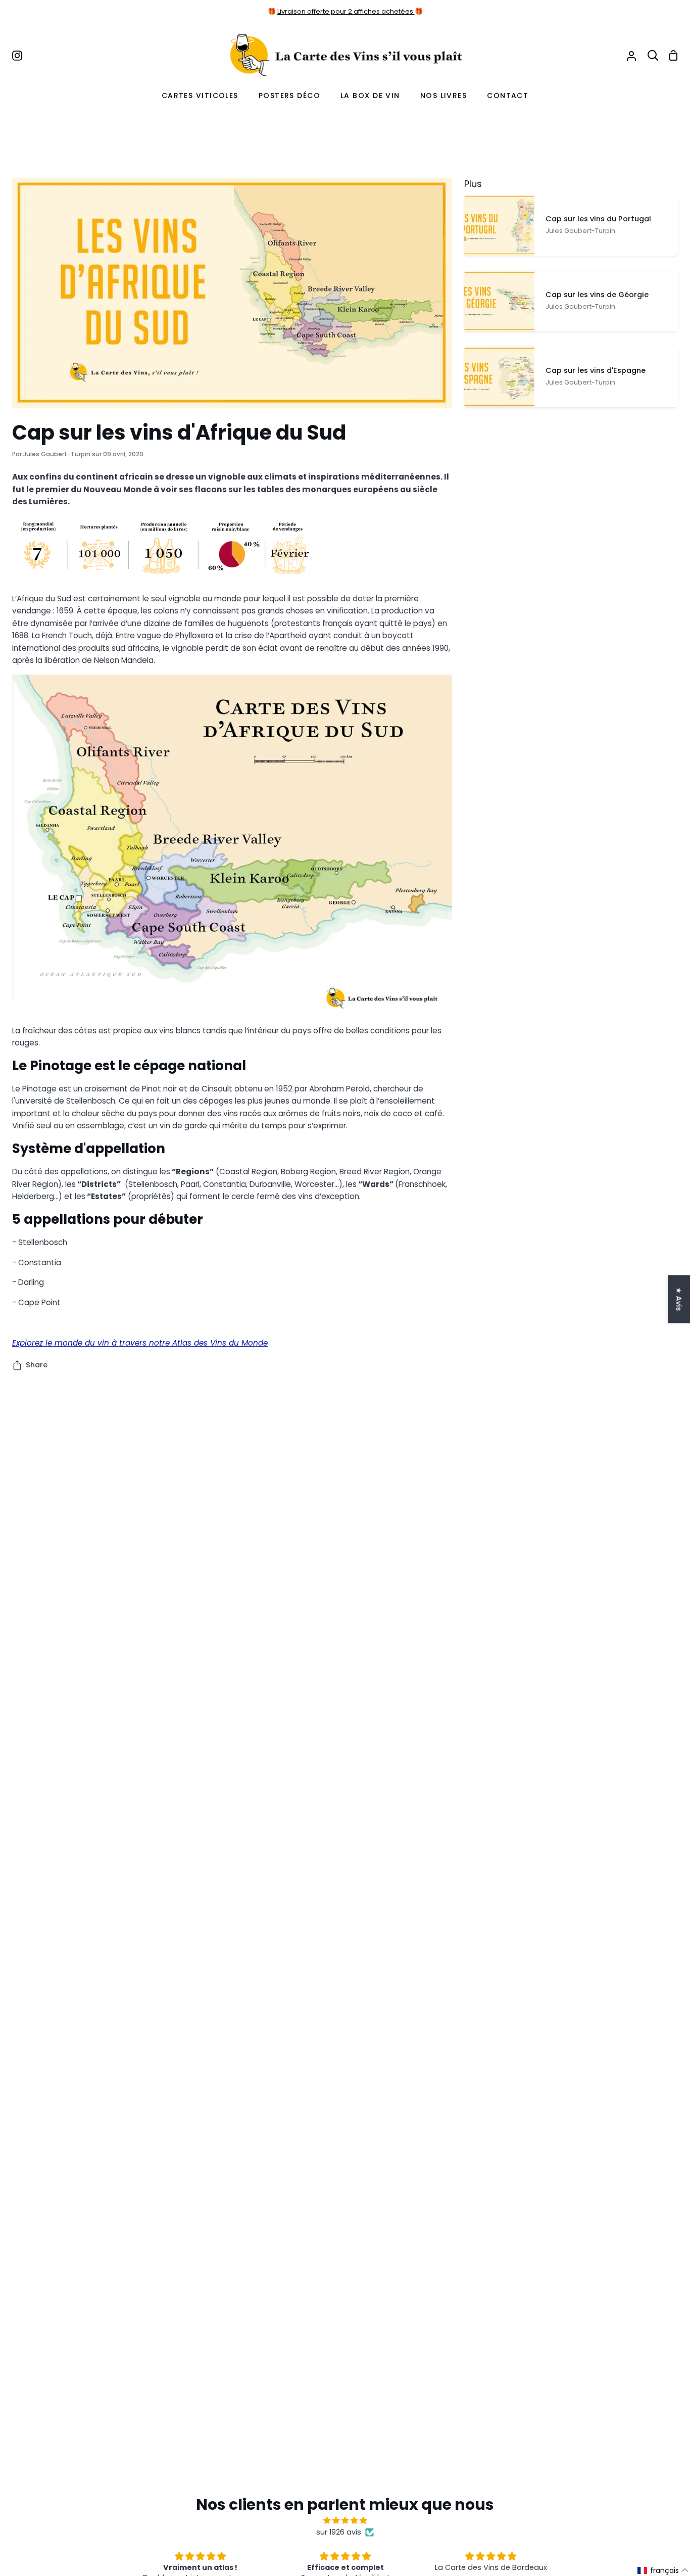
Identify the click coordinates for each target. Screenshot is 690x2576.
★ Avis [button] (679, 1299)
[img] (345, 2520)
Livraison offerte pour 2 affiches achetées (346, 11)
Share (37, 1365)
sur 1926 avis (339, 2532)
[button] (663, 2570)
